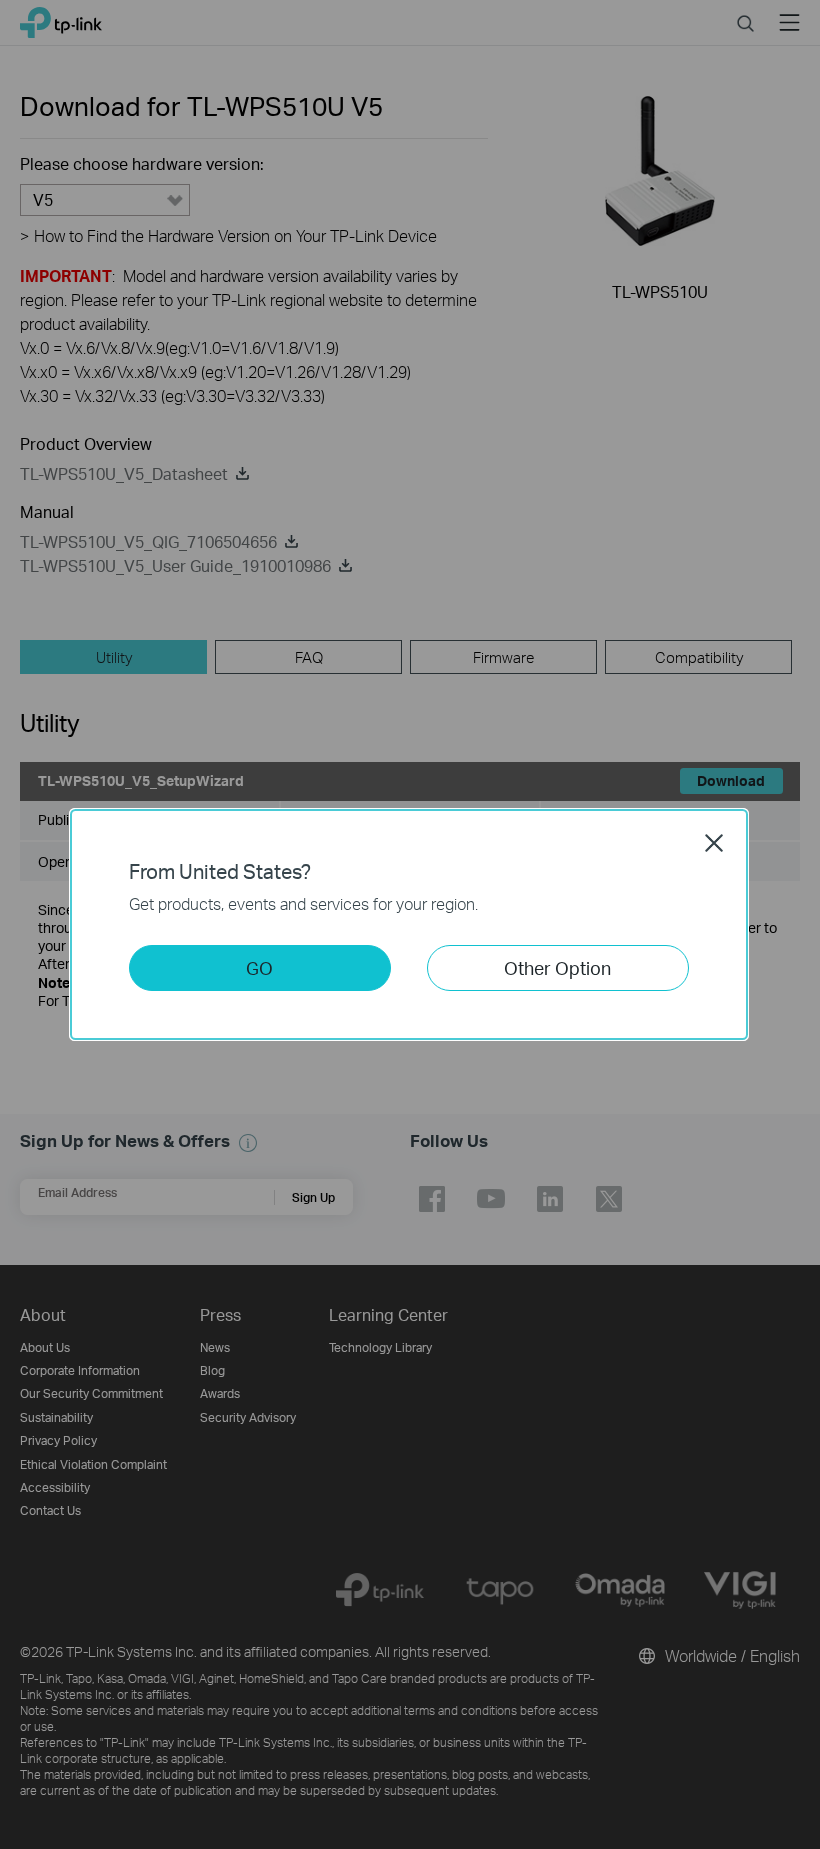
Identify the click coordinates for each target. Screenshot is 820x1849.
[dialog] (410, 924)
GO (259, 967)
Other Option (557, 967)
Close (714, 843)
